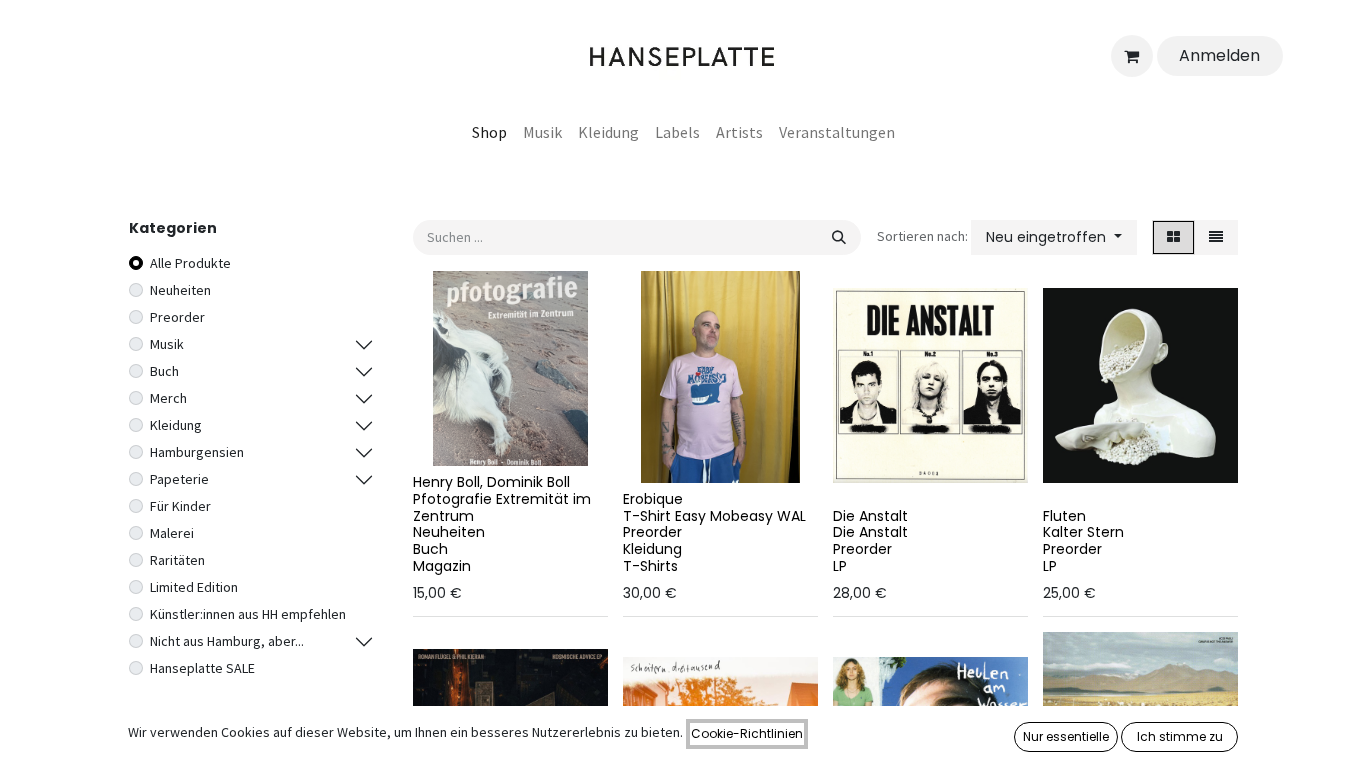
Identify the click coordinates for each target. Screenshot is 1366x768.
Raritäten (177, 560)
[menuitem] (489, 132)
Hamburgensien (197, 452)
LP (840, 566)
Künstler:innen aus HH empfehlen (248, 614)
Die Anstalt (870, 516)
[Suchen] (839, 237)
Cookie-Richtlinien (747, 733)
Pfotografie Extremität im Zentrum (502, 507)
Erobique (653, 499)
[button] (1054, 237)
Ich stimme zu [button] (1180, 736)
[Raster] (1173, 237)
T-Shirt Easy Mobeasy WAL (714, 516)
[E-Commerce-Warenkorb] (1132, 56)
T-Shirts (650, 566)
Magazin (442, 566)
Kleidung (176, 425)
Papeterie (179, 479)
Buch (164, 371)
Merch (168, 398)
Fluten (1064, 516)
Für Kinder (180, 506)
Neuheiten (180, 290)
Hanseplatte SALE (202, 668)
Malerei (172, 533)
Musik (167, 344)
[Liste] (1216, 237)
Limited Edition (194, 587)
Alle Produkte (190, 263)
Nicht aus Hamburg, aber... (227, 641)
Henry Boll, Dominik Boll (491, 482)
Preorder (177, 317)
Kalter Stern (1083, 532)
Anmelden (1219, 55)
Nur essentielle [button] (1066, 736)
